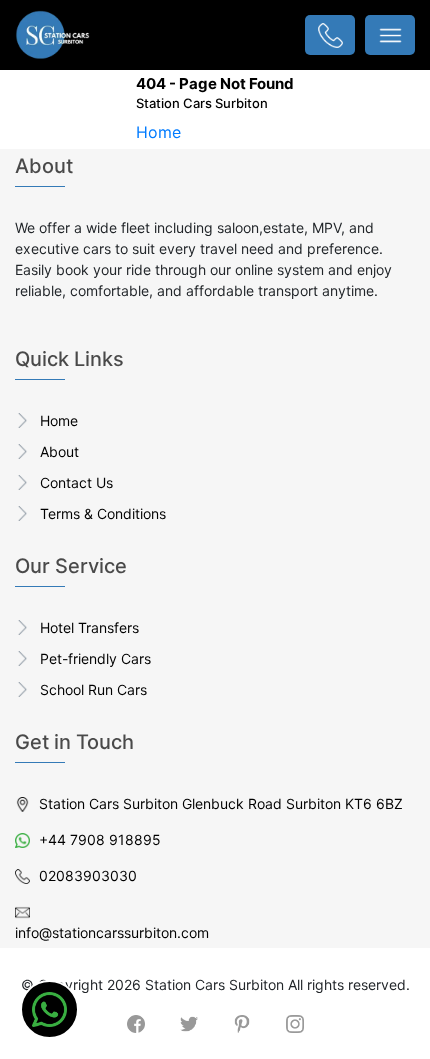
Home (158, 132)
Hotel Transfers (89, 627)
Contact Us (76, 482)
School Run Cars (93, 689)
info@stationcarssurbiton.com (112, 932)
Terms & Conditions (103, 513)
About (59, 451)
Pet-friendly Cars (95, 658)
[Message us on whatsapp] (49, 1009)
